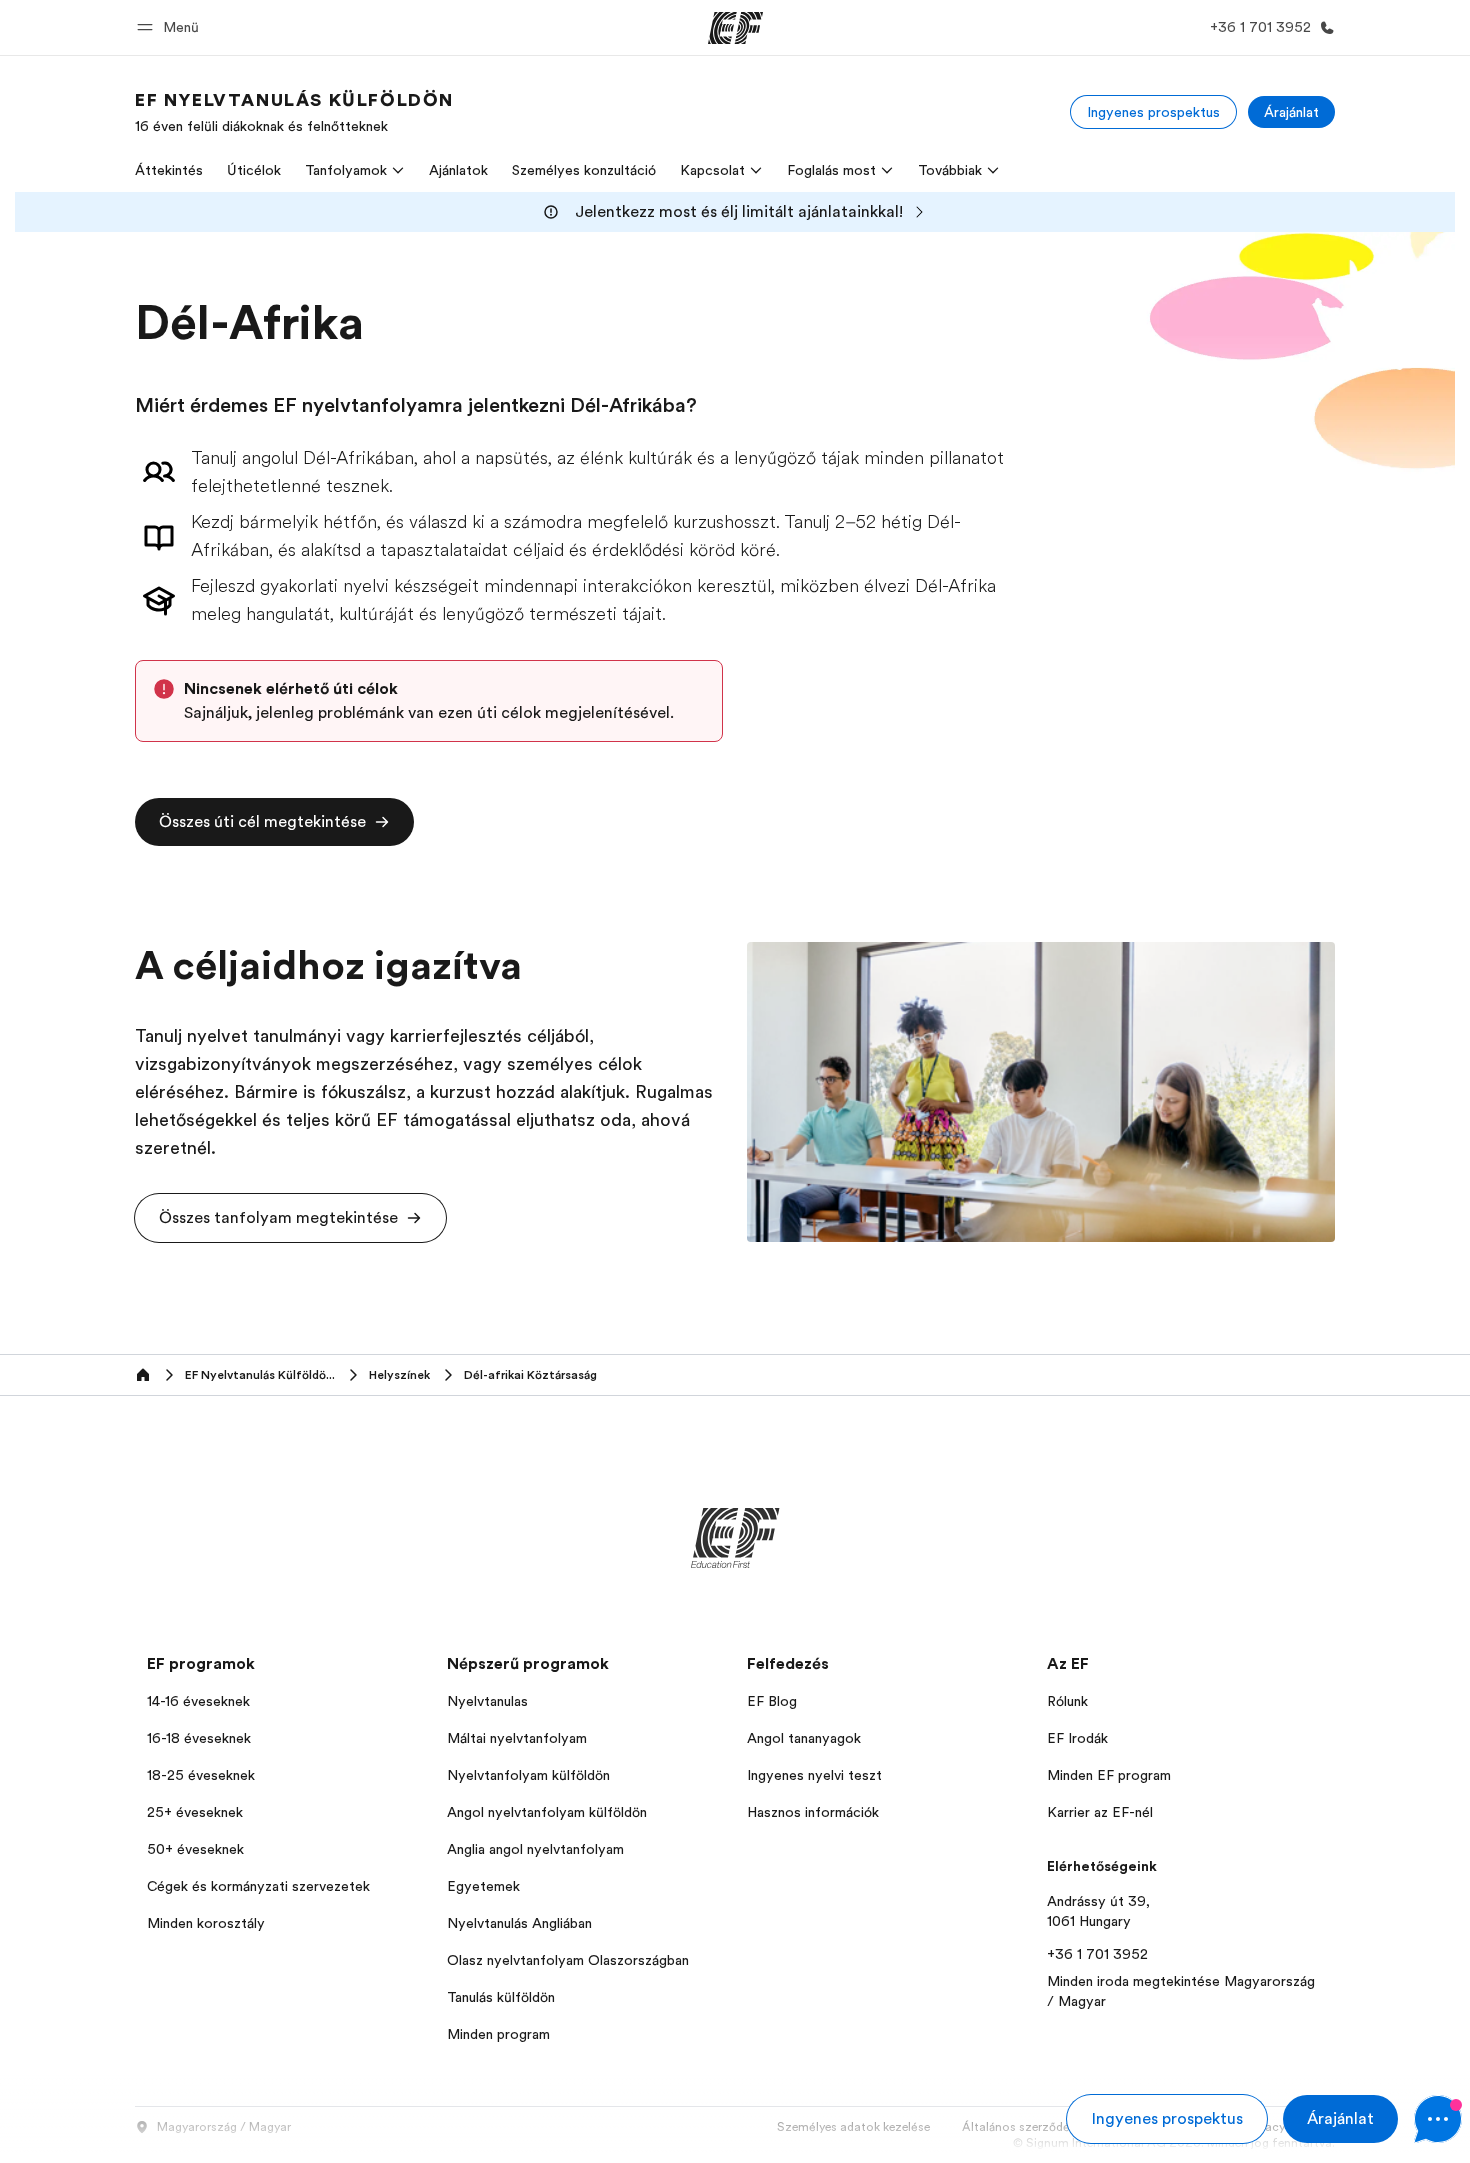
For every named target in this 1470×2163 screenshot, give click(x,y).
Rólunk (1067, 1701)
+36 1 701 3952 (1097, 1954)
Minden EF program (1109, 1775)
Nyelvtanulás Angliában (519, 1923)
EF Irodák (1077, 1738)
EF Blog (772, 1701)
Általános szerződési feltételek (1048, 2127)
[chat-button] (1438, 2119)
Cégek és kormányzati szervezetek (258, 1886)
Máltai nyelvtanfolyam (517, 1738)
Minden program (498, 2034)
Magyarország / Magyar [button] (224, 2127)
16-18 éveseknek (199, 1738)
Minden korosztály (206, 1923)
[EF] (735, 28)
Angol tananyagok (804, 1738)
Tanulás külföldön (501, 1997)
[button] (171, 27)
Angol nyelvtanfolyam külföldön (547, 1812)
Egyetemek (483, 1886)
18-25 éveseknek (201, 1775)
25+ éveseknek (195, 1812)
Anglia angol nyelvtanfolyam (535, 1849)
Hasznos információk (813, 1812)
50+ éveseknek (195, 1849)
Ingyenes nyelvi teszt (814, 1775)
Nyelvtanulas (487, 1701)
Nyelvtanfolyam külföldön (528, 1775)
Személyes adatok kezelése (853, 2127)
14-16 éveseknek (198, 1701)
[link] (294, 112)
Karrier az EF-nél (1100, 1812)
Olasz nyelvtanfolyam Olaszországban (568, 1960)
